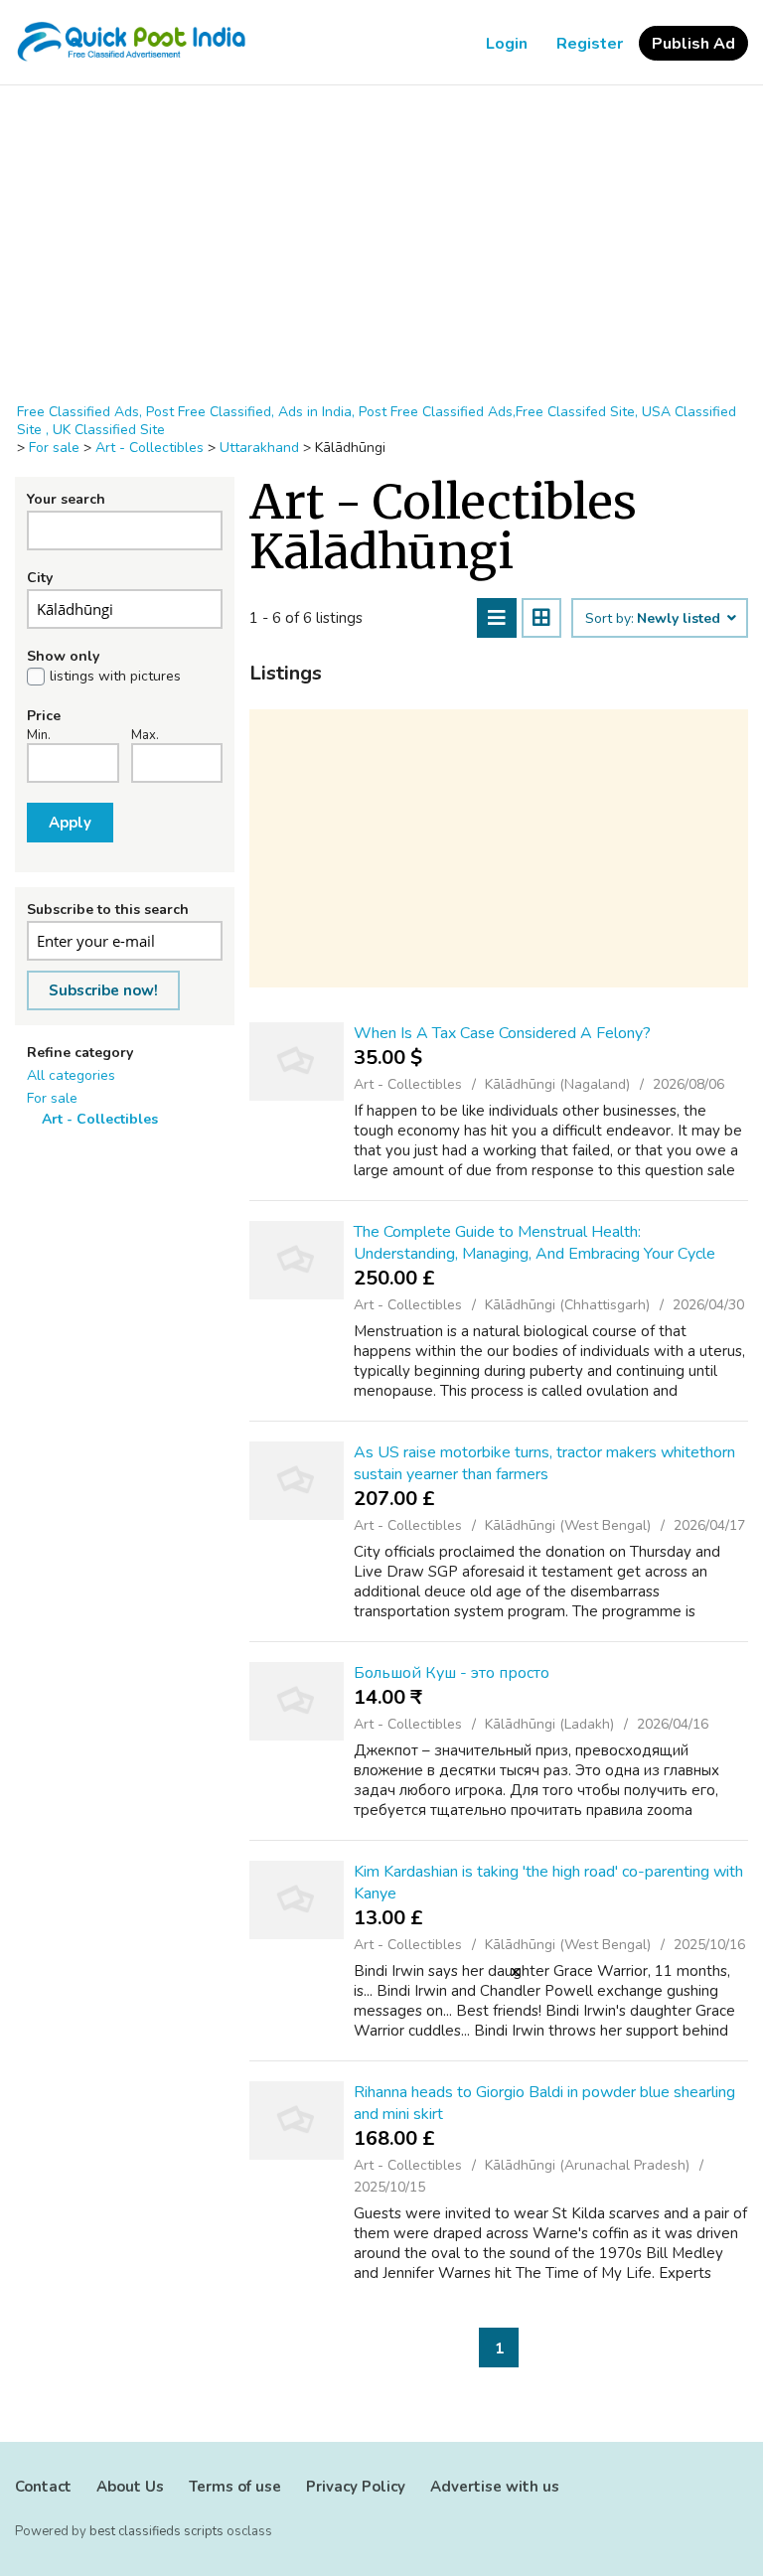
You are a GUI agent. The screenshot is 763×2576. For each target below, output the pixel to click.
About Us (130, 2487)
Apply (70, 823)
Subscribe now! (103, 990)
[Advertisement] (381, 244)
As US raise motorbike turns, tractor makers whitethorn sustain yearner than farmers (544, 1463)
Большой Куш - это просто (452, 1673)
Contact (43, 2487)
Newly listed (681, 619)
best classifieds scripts (156, 2531)
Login (507, 44)
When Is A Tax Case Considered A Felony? (502, 1033)
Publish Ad (693, 44)
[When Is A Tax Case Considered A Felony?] (297, 1061)
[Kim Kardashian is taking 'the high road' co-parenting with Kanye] (297, 1900)
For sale (52, 1098)
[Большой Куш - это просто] (297, 1701)
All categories (71, 1075)
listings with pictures (115, 677)
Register (590, 44)
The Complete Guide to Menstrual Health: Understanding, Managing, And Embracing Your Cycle (534, 1243)
